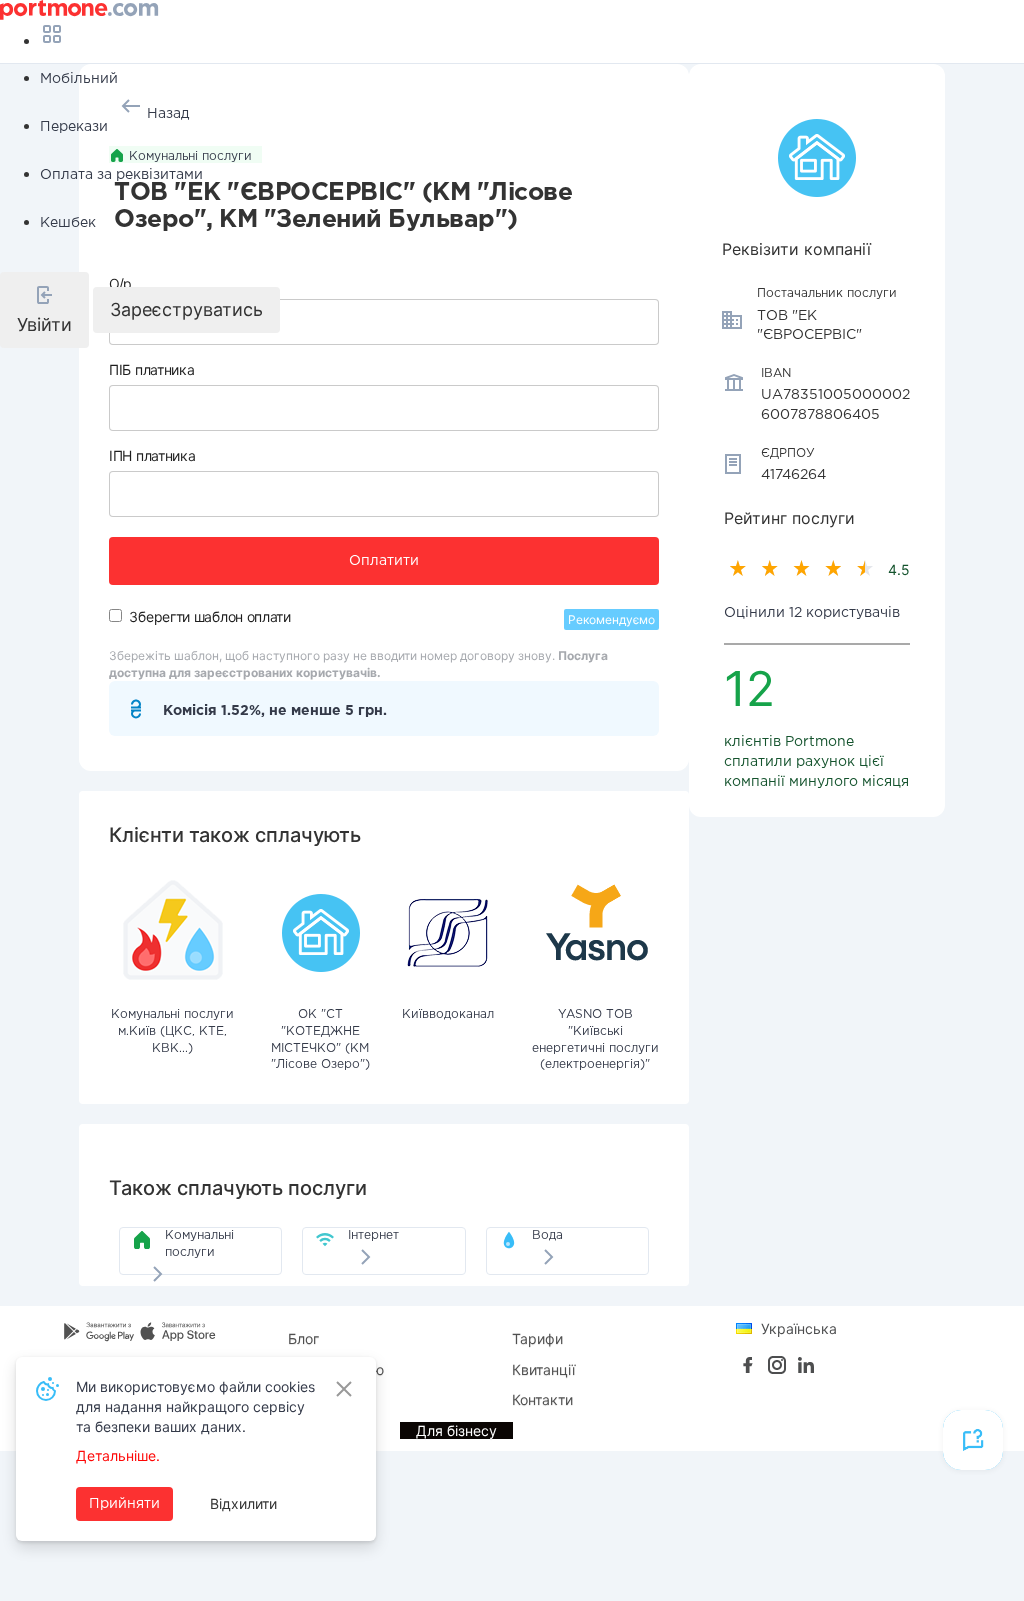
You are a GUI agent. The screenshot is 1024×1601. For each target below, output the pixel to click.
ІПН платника (152, 455)
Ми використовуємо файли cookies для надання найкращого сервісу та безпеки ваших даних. (195, 1406)
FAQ (301, 1399)
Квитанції (543, 1369)
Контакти (542, 1399)
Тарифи (537, 1338)
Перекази (74, 127)
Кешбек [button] (68, 223)
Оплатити (384, 561)
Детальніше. (118, 1455)
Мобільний (79, 79)
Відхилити (243, 1503)
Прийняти (124, 1504)
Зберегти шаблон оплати (209, 616)
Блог (303, 1338)
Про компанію (336, 1369)
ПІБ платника (151, 369)
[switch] (115, 615)
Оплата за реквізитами (121, 175)
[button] (44, 310)
